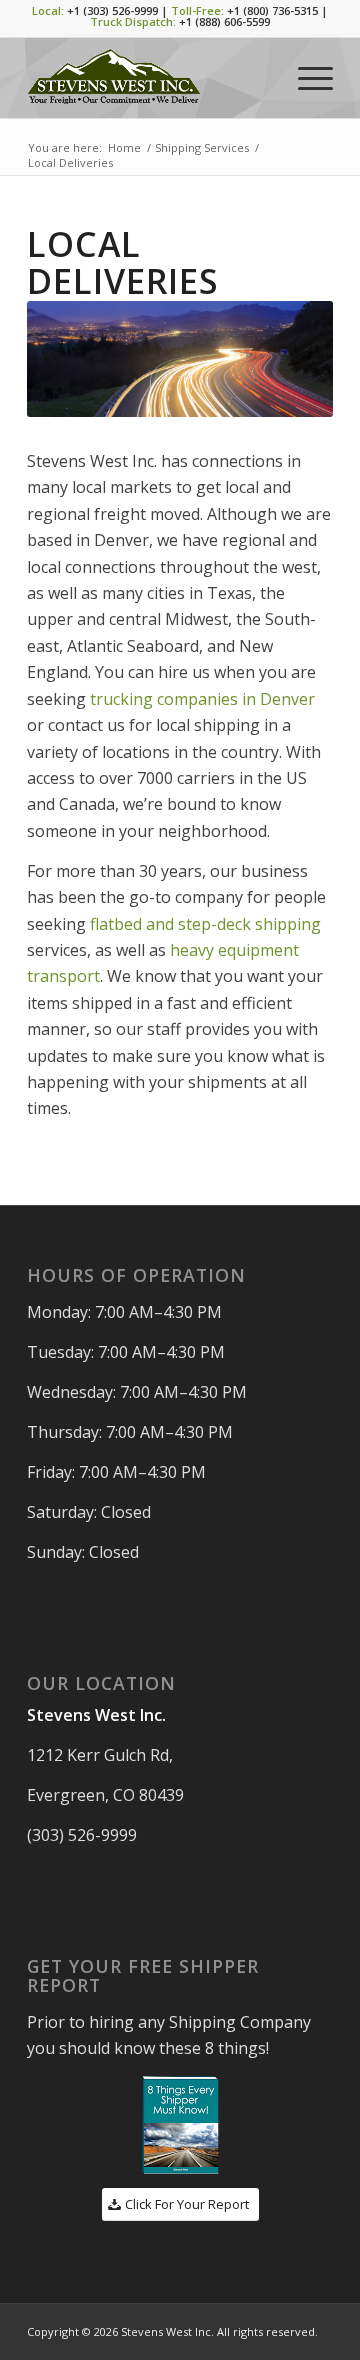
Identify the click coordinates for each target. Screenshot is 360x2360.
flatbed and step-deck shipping (205, 924)
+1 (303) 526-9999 (112, 10)
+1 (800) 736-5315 (272, 10)
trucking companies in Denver (202, 699)
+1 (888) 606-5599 (224, 21)
